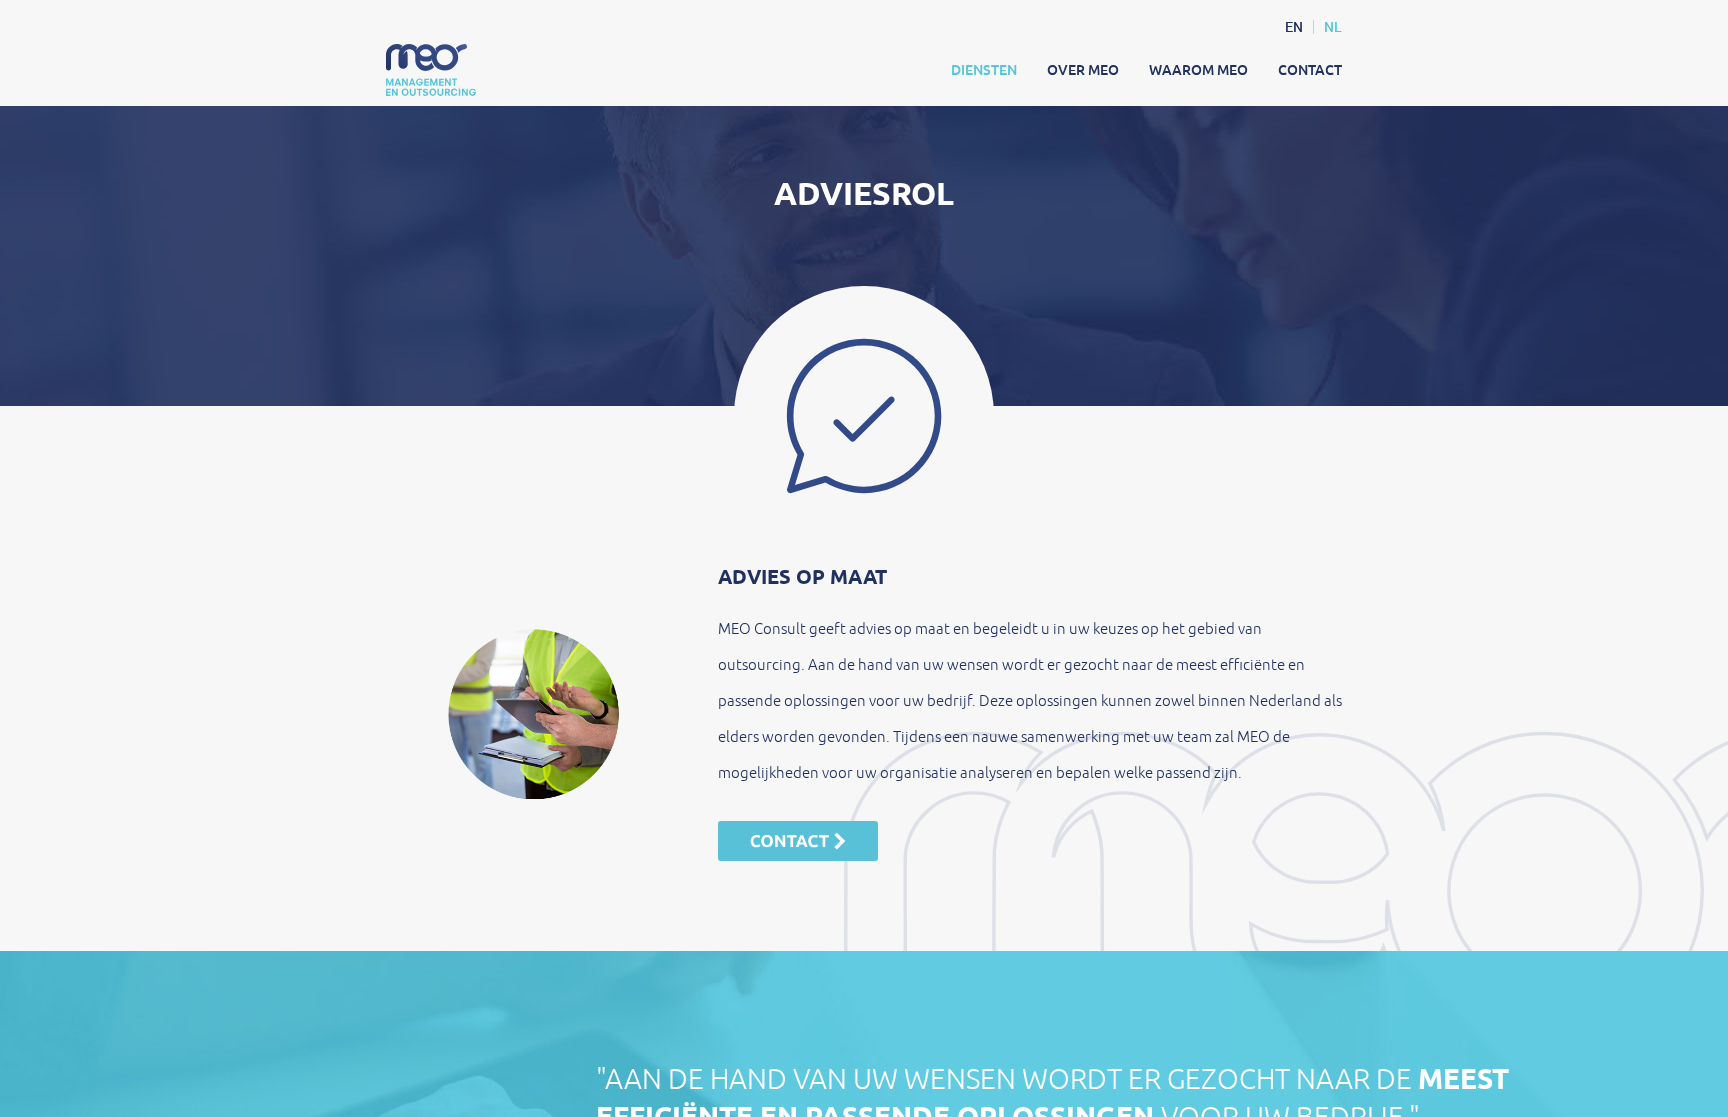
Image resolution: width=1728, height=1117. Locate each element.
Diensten (984, 70)
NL (1333, 27)
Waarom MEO (1198, 70)
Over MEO (1083, 70)
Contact (1310, 70)
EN (1294, 27)
